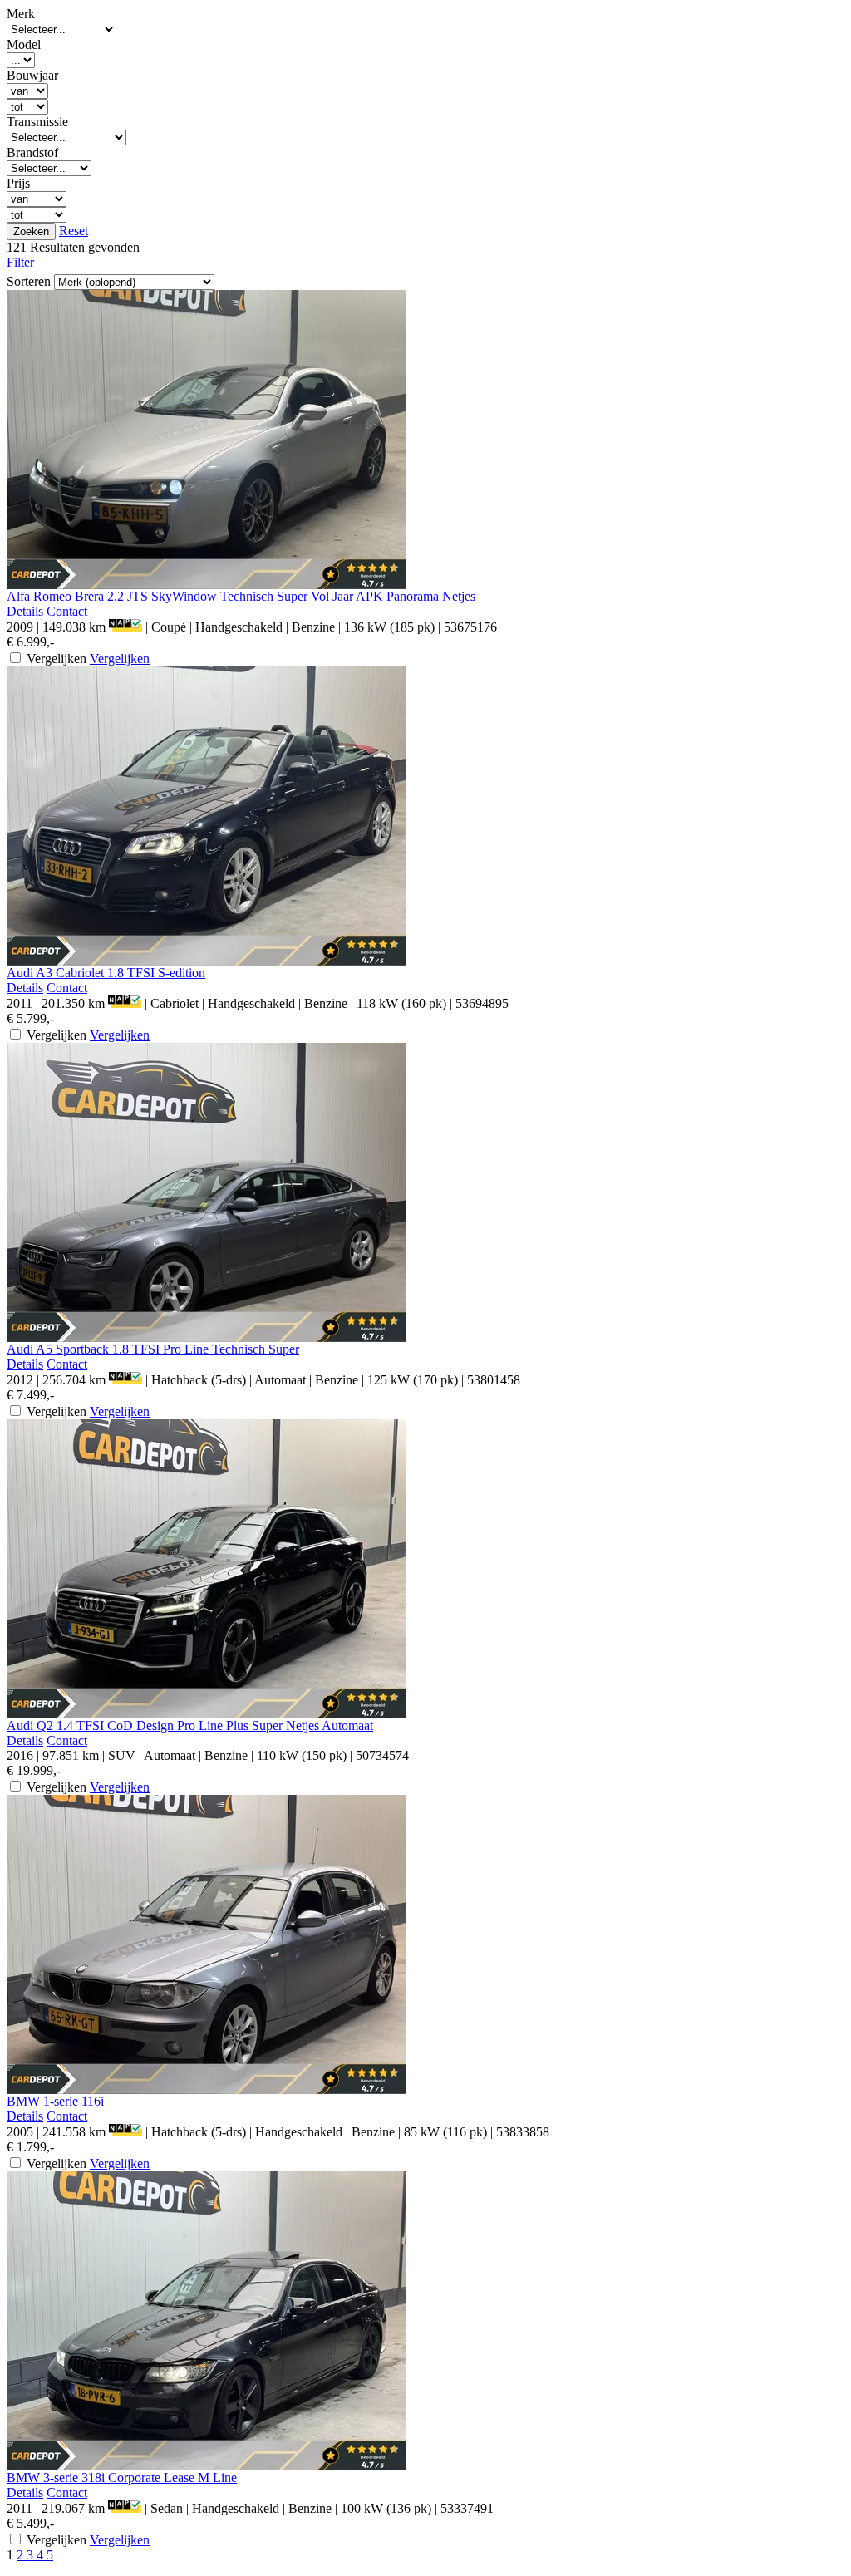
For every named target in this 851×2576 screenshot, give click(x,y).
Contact (67, 611)
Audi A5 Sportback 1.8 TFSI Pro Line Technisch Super (153, 1349)
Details (25, 611)
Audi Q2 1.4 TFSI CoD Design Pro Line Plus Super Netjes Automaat (190, 1726)
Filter (20, 262)
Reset (74, 231)
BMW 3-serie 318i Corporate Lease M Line (122, 2478)
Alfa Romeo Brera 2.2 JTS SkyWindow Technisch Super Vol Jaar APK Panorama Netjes (241, 596)
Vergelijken (120, 659)
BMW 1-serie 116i (55, 2101)
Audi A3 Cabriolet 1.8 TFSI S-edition (106, 973)
